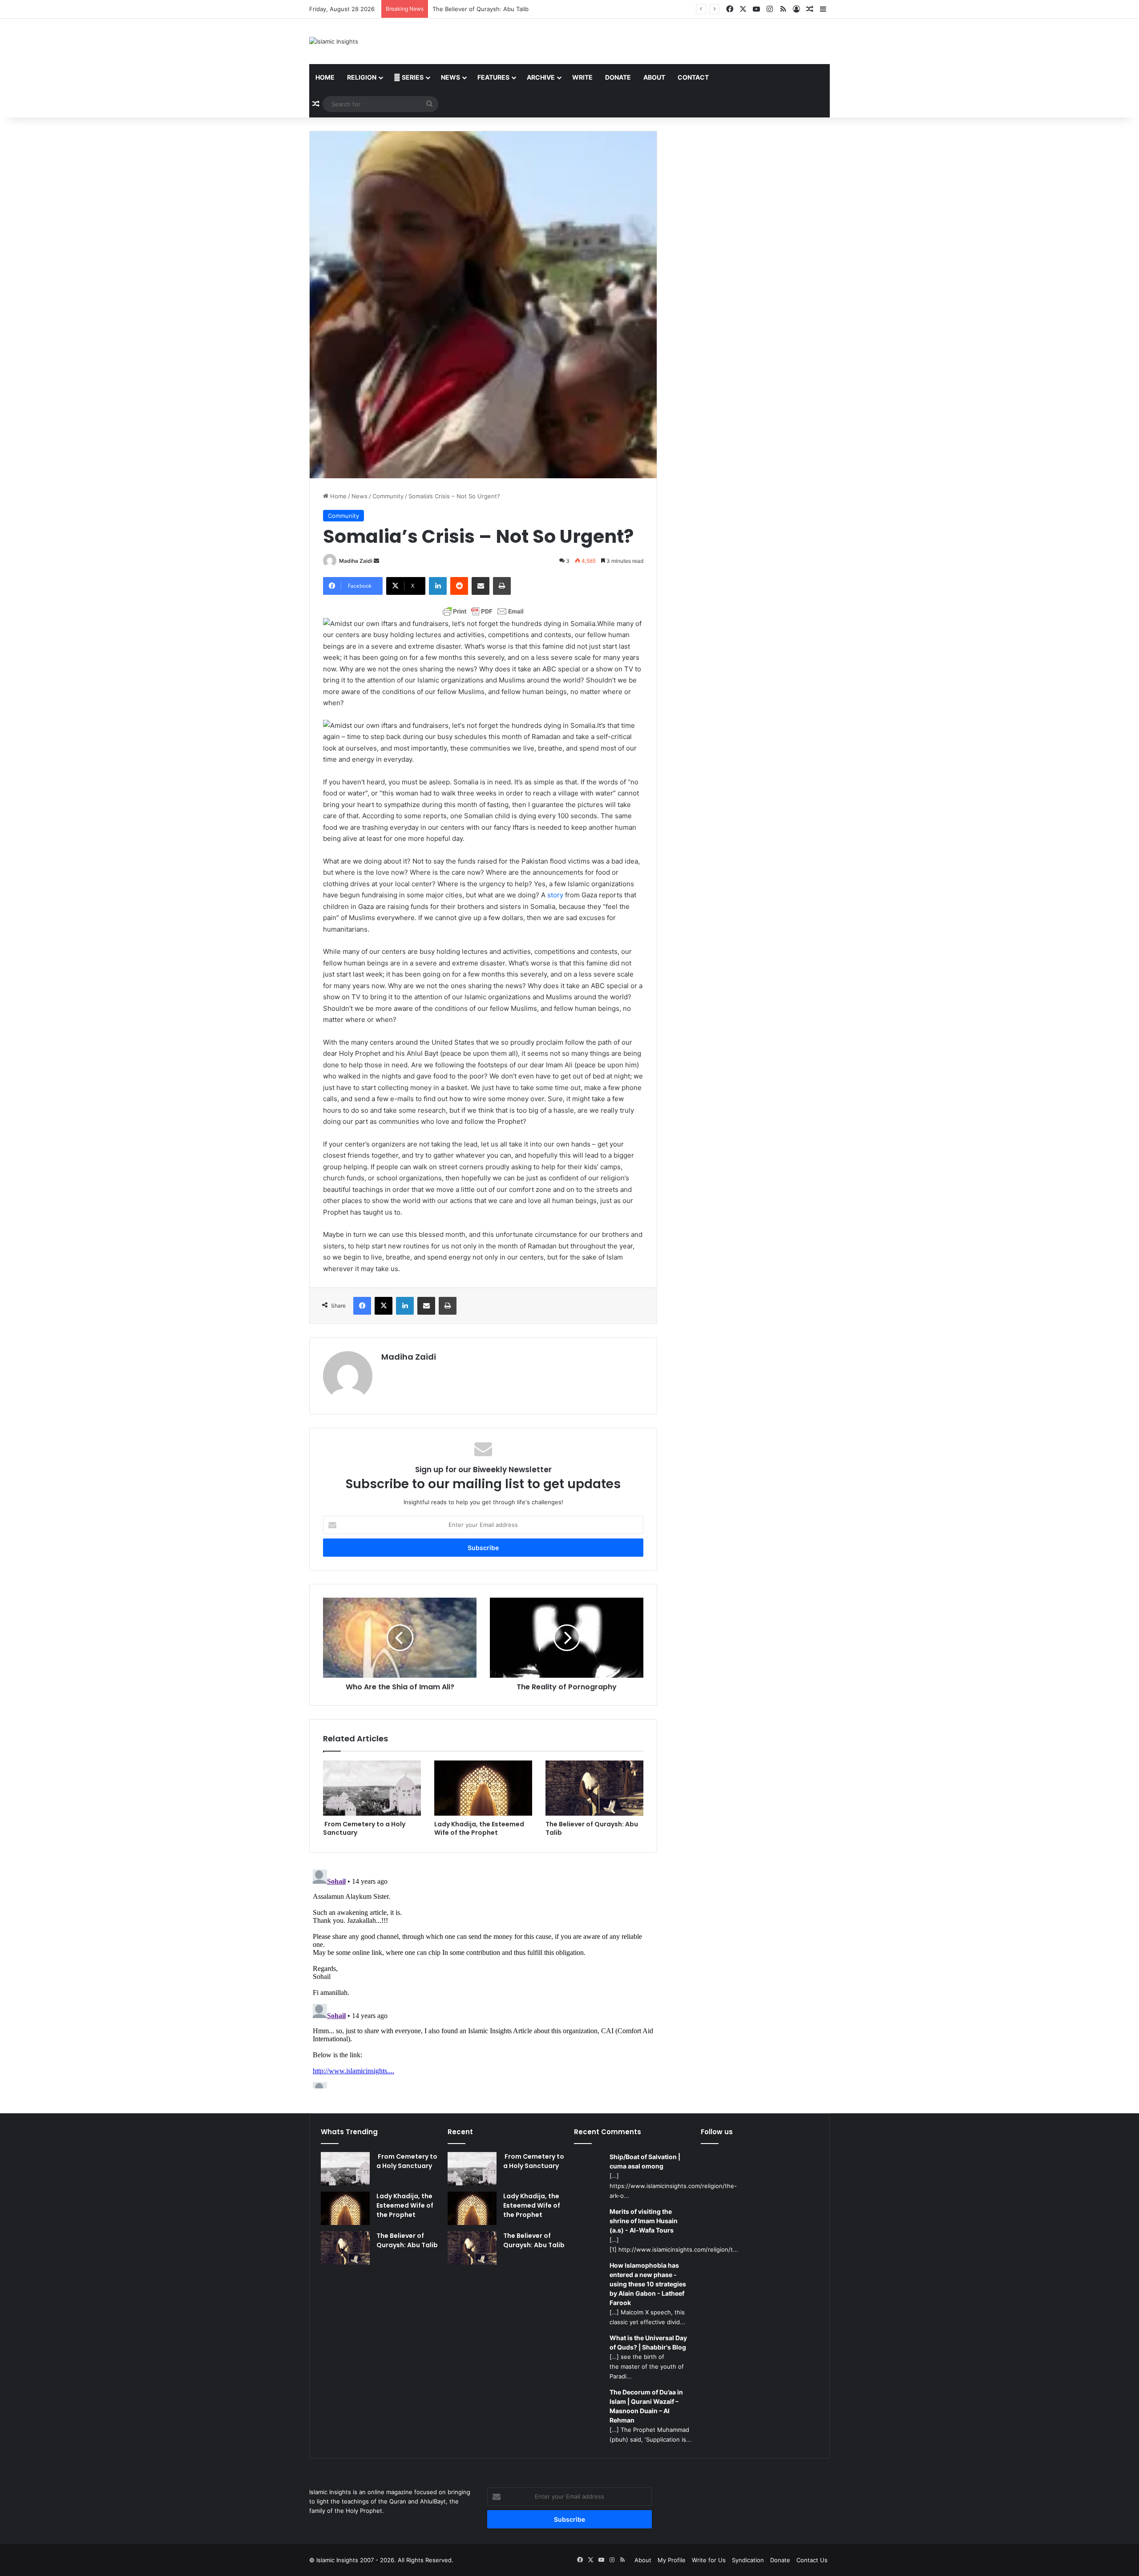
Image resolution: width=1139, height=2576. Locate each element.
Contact (693, 77)
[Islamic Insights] (334, 41)
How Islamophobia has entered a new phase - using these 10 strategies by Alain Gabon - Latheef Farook (648, 2284)
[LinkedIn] (438, 586)
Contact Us (812, 2560)
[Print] (502, 586)
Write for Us (709, 2560)
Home (325, 77)
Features (493, 77)
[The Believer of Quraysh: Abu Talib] (594, 1788)
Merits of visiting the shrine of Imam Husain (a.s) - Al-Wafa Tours (644, 2221)
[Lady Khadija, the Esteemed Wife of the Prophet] (483, 1788)
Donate (618, 77)
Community (388, 496)
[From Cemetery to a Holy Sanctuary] (372, 1788)
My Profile (672, 2560)
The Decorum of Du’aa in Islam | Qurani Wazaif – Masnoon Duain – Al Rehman (646, 2406)
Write (582, 77)
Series (412, 77)
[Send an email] (376, 561)
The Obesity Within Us (464, 9)
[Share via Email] (481, 586)
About (654, 77)
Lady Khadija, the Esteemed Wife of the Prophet (479, 1828)
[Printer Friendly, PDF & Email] (483, 611)
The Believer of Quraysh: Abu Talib (592, 1828)
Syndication (748, 2560)
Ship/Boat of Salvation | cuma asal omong (645, 2161)
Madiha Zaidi (356, 561)
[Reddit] (459, 586)
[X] (384, 1306)
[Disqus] (483, 1977)
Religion (362, 77)
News (450, 77)
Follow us (717, 2132)
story (556, 895)
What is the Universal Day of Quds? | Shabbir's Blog (648, 2342)
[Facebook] (362, 1306)
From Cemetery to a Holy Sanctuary (364, 1828)
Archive (541, 77)
